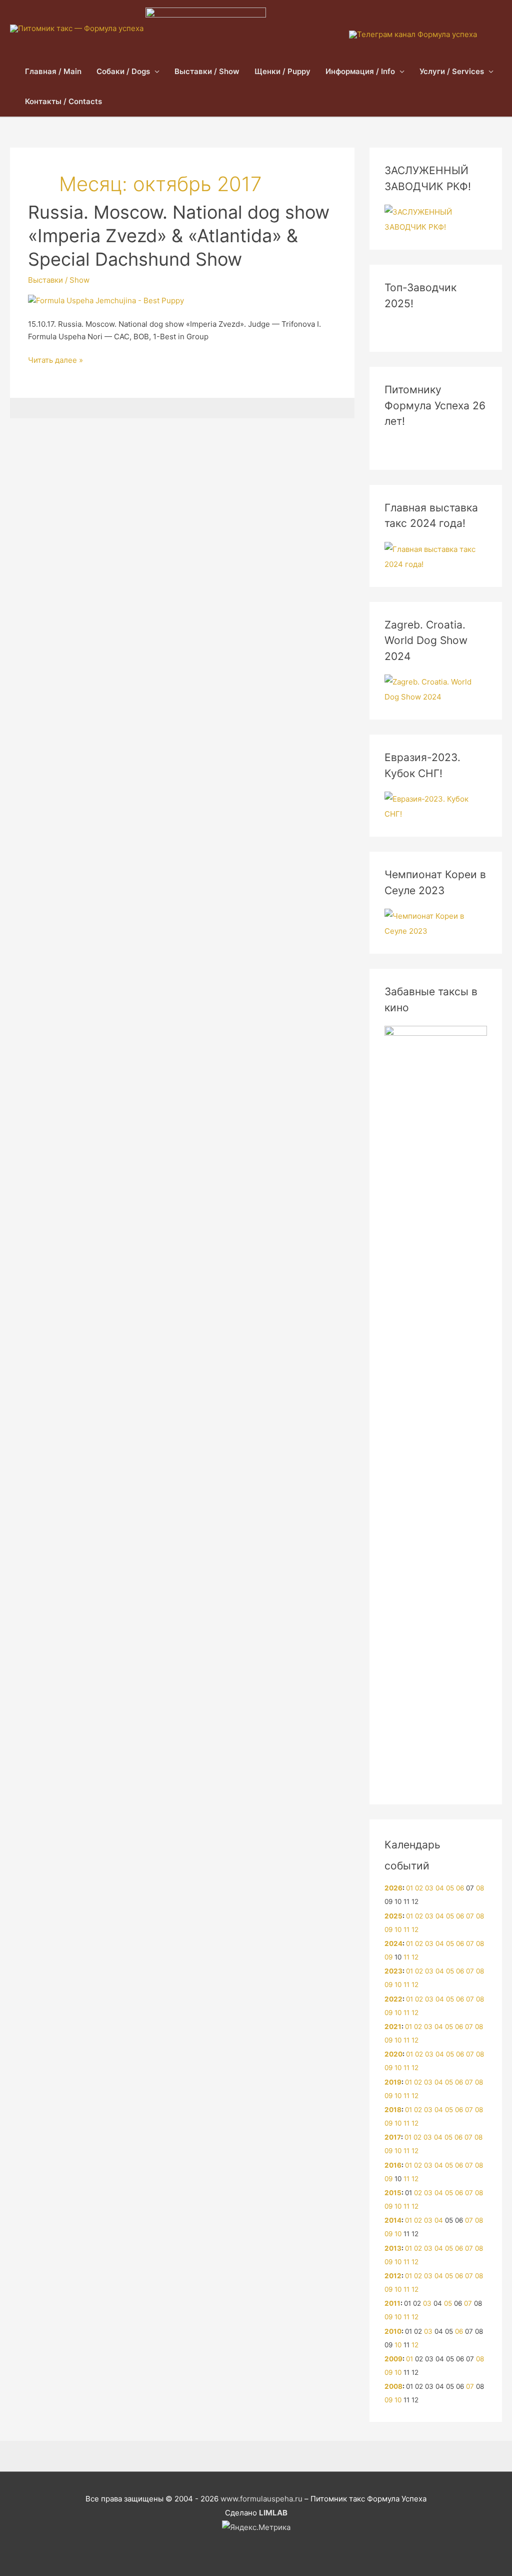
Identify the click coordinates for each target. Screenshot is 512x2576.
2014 (393, 2220)
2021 (393, 2027)
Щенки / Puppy (282, 71)
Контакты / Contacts (63, 101)
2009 (393, 2359)
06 (460, 1888)
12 (415, 1929)
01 (409, 1888)
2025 (393, 1916)
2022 (393, 1999)
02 (419, 1888)
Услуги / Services (452, 71)
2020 (393, 2054)
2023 (393, 1971)
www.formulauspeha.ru (261, 2499)
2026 (393, 1888)
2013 (393, 2248)
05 (450, 1888)
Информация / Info (360, 71)
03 (429, 1888)
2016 (393, 2165)
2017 (393, 2137)
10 (398, 1929)
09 (388, 1929)
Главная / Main (53, 71)
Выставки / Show (207, 71)
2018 (393, 2110)
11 (406, 1929)
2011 (392, 2303)
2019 (393, 2082)
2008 (393, 2386)
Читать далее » (55, 361)
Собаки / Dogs (123, 71)
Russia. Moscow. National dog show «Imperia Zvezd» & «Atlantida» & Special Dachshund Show (179, 236)
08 (480, 1888)
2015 (393, 2193)
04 (440, 1888)
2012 (393, 2276)
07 (470, 1916)
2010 (393, 2331)
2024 (393, 1944)
